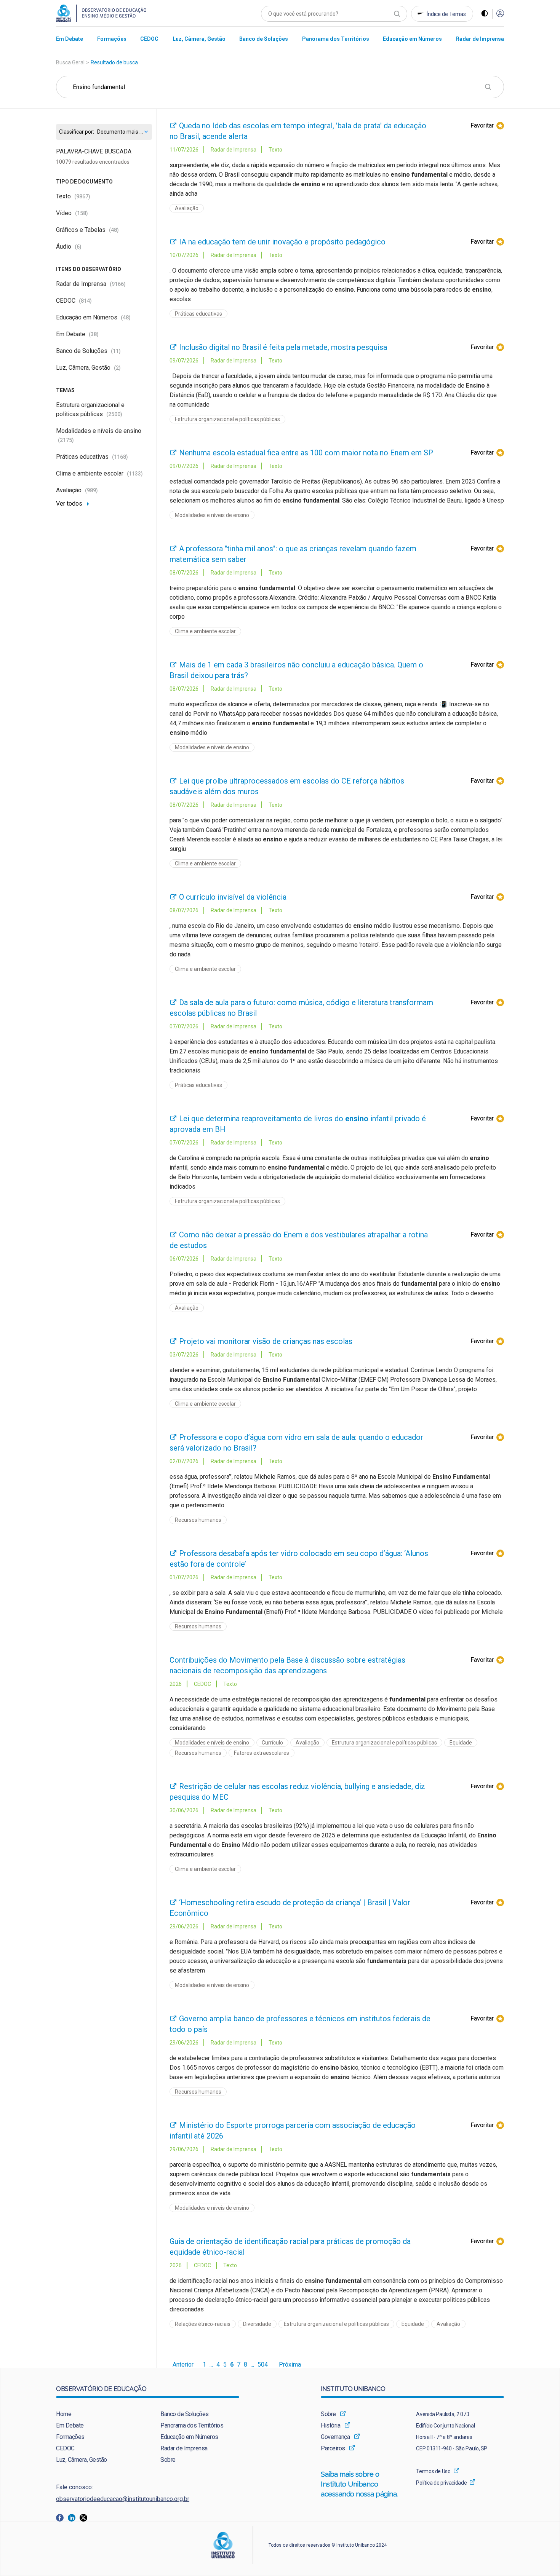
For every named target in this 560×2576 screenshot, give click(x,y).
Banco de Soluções (88, 351)
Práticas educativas (92, 457)
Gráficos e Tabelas (87, 230)
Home (64, 2414)
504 (263, 2365)
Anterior (183, 2365)
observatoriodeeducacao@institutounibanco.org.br (123, 2499)
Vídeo (72, 213)
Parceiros (333, 2448)
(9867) (82, 196)
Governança (335, 2437)
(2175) (66, 440)
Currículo (272, 1743)
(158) (82, 213)
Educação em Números (93, 317)
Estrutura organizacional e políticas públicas (227, 419)
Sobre (168, 2460)
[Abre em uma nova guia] (62, 2517)
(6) (78, 247)
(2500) (114, 414)
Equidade (461, 1743)
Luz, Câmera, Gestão (88, 368)
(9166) (118, 284)
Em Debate (77, 334)
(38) (94, 334)
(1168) (120, 457)
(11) (116, 351)
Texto (73, 196)
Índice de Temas (446, 14)
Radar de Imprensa (91, 284)
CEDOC (74, 301)
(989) (91, 490)
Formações (70, 2437)
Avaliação (77, 490)
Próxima (290, 2365)
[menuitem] (70, 39)
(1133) (135, 474)
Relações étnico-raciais (203, 2324)
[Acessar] (500, 14)
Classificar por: (77, 132)
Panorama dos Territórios (192, 2425)
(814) (85, 301)
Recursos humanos (198, 1520)
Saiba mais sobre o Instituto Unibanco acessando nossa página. (360, 2484)
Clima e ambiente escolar (99, 473)
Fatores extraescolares (262, 1753)
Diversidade (257, 2324)
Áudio (69, 247)
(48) (114, 230)
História (330, 2425)
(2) (117, 368)
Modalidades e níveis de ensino (212, 515)
